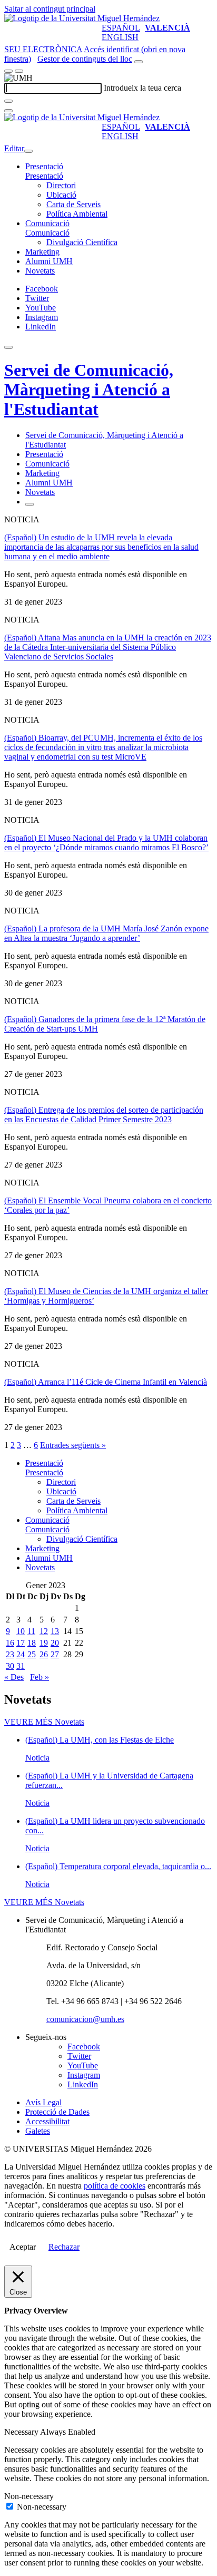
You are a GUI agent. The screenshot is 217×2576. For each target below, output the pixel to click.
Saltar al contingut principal (50, 9)
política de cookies (115, 2186)
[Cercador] (139, 62)
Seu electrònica (43, 49)
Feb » (40, 1677)
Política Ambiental (77, 214)
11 (31, 1631)
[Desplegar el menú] (19, 71)
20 (55, 1643)
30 (10, 1666)
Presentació (44, 166)
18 (32, 1643)
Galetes (38, 2131)
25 (32, 1654)
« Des (14, 1677)
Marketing (42, 252)
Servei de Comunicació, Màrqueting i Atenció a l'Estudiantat (89, 390)
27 (55, 1654)
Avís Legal (43, 2102)
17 (21, 1643)
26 (44, 1654)
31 (21, 1666)
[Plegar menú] (28, 151)
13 (55, 1631)
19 (44, 1643)
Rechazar (64, 2247)
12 (44, 1631)
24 (21, 1654)
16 (10, 1643)
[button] (44, 176)
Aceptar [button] (23, 2247)
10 (21, 1631)
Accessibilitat (47, 2121)
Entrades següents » (73, 1445)
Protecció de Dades (57, 2112)
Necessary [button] (22, 2432)
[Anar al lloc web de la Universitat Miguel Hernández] (82, 18)
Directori (61, 185)
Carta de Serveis (73, 204)
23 (10, 1654)
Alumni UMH (49, 261)
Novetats (40, 271)
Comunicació (47, 223)
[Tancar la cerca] (8, 111)
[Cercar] (8, 101)
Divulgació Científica (82, 242)
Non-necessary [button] (29, 2496)
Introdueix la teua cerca (142, 88)
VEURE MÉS (44, 1722)
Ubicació (61, 195)
